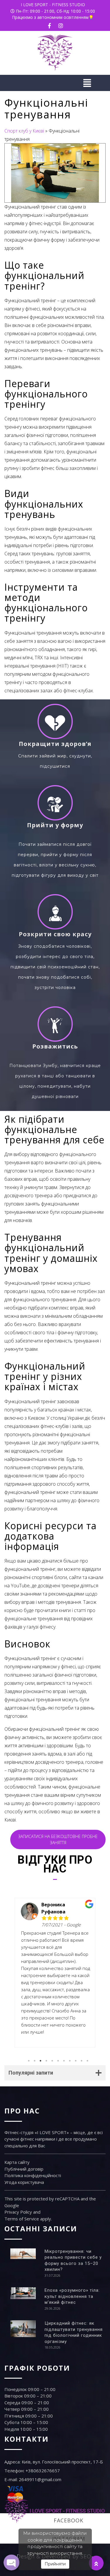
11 (87, 2061)
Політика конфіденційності (33, 2175)
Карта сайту (17, 2162)
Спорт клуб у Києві (24, 131)
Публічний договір (24, 2169)
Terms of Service (22, 2219)
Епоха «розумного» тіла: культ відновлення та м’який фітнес (72, 2296)
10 (82, 2061)
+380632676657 (43, 2471)
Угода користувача (24, 2182)
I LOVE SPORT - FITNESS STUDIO (53, 5)
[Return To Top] (96, 2563)
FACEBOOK (68, 2520)
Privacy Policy (18, 2212)
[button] (55, 83)
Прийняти (55, 2564)
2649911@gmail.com (40, 2479)
